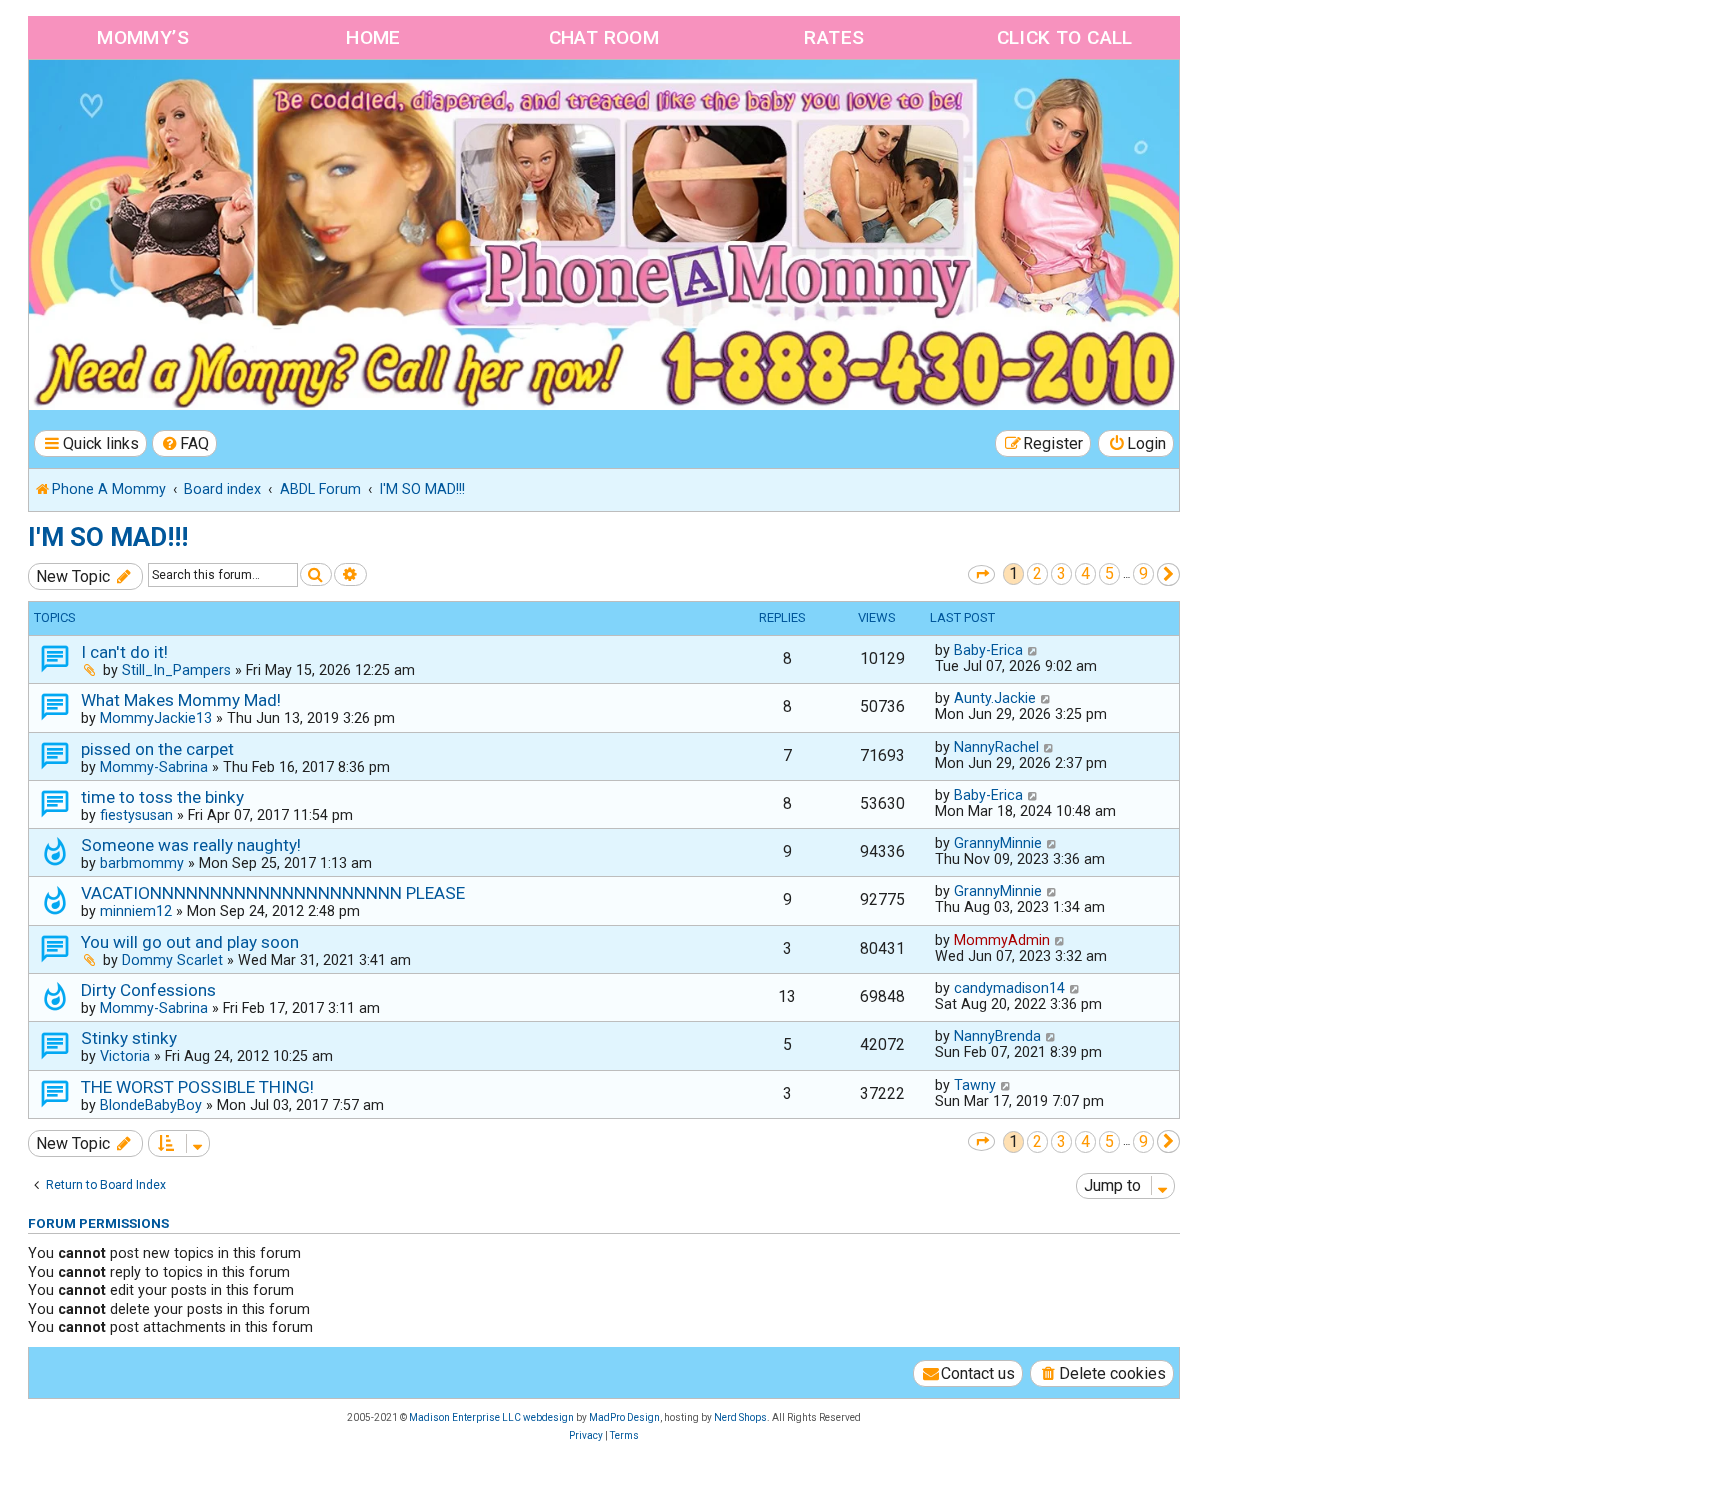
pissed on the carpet (157, 749)
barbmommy (142, 863)
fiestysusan (136, 815)
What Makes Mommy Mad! (181, 700)
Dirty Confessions (148, 990)
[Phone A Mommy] (143, 102)
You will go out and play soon (190, 942)
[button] (981, 574)
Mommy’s (143, 37)
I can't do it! (124, 652)
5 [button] (1109, 573)
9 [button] (1143, 573)
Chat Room (604, 37)
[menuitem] (185, 443)
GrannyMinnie (998, 843)
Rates (834, 37)
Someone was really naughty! (191, 845)
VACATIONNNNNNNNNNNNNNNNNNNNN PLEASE (273, 893)
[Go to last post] (1033, 650)
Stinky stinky (129, 1038)
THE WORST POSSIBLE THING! (197, 1087)
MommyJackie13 (156, 718)
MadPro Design (624, 1417)
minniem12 (136, 911)
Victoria (125, 1056)
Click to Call (1065, 37)
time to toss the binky (162, 797)
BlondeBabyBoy (151, 1105)
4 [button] (1085, 573)
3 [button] (1061, 573)
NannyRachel (996, 747)
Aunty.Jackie (995, 698)
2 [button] (1037, 573)
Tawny (975, 1085)
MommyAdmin (1002, 940)
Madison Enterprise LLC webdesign (491, 1417)
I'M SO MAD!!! (108, 537)
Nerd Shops (740, 1417)
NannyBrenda (997, 1036)
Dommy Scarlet (172, 960)
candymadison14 (1009, 988)
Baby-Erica (988, 650)
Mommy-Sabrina (154, 767)
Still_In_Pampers (176, 670)
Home (373, 37)
